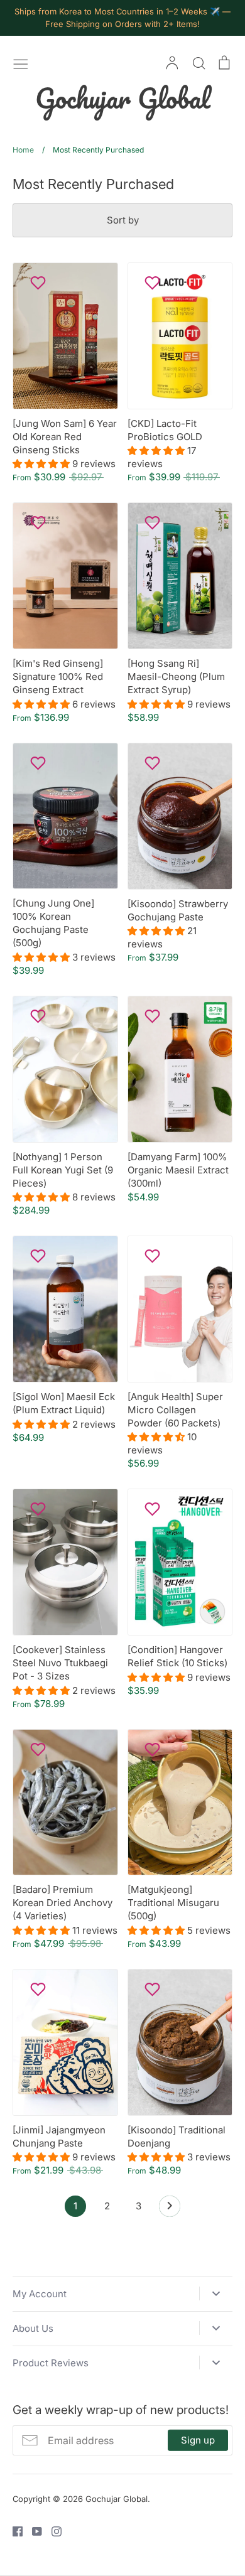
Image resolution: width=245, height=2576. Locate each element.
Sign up (198, 2440)
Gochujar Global (123, 98)
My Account (40, 2294)
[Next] (170, 2209)
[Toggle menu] (21, 63)
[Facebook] (13, 2530)
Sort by (123, 220)
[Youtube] (32, 2530)
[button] (42, 464)
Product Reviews (51, 2363)
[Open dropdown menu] (216, 2293)
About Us (33, 2328)
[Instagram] (52, 2530)
